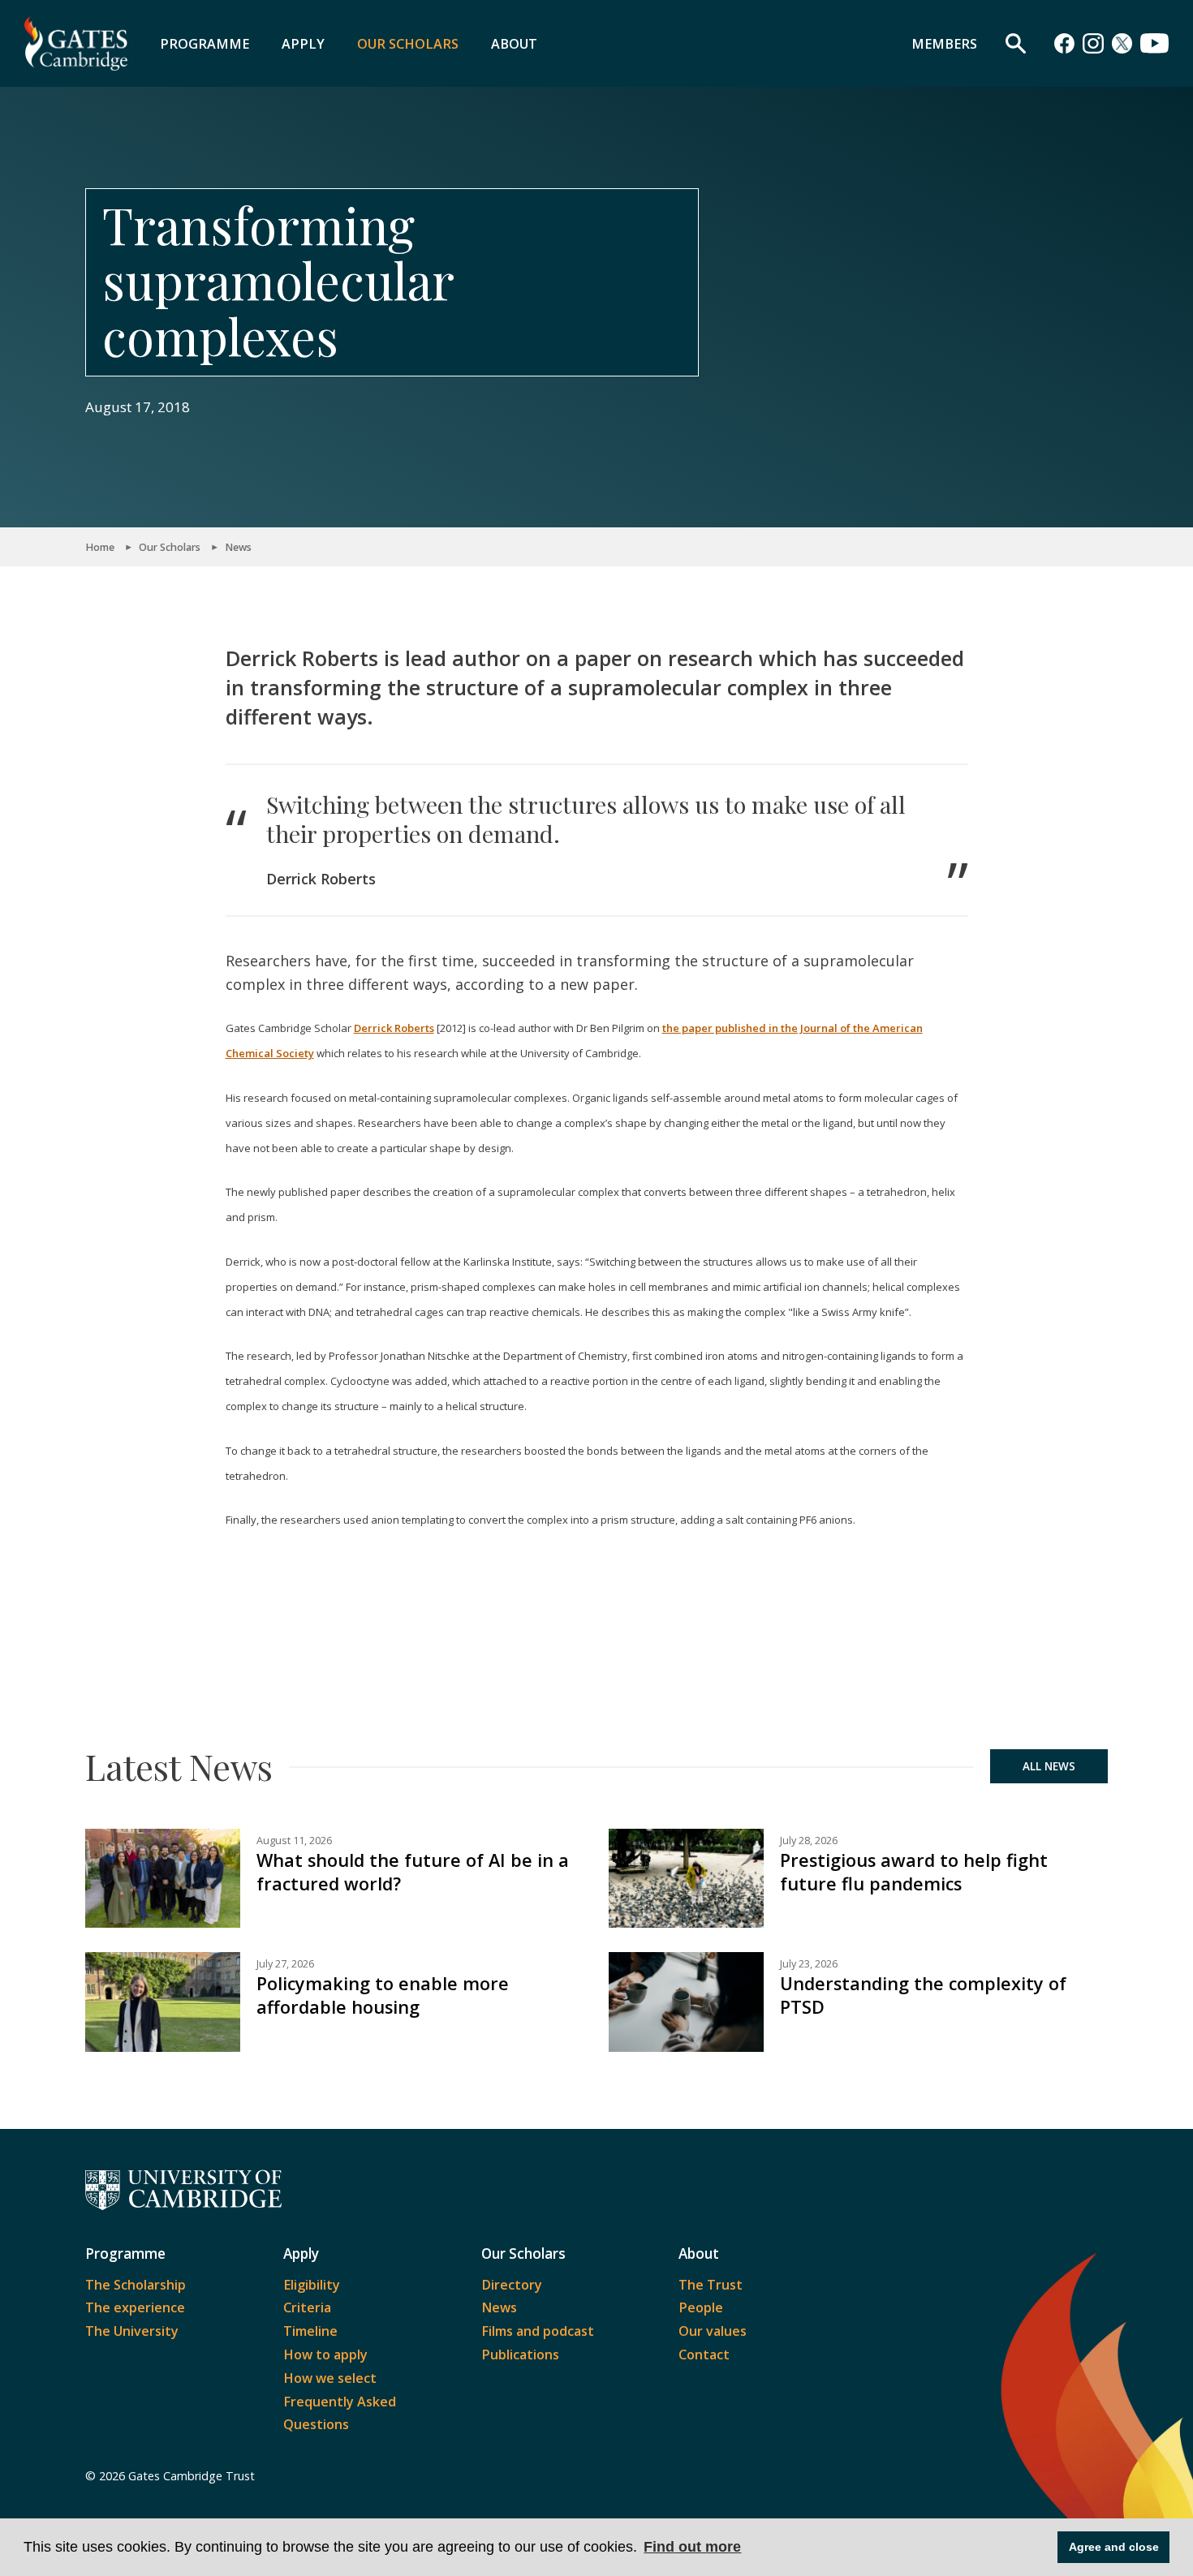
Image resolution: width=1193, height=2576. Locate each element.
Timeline (310, 2331)
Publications (520, 2355)
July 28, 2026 (809, 1841)
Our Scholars (408, 44)
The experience (135, 2307)
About (514, 44)
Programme (205, 44)
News (238, 547)
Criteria (307, 2307)
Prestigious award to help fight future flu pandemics (914, 1872)
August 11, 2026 (294, 1841)
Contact (704, 2355)
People (701, 2307)
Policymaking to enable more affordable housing (383, 1995)
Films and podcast (538, 2331)
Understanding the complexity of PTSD (923, 1995)
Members (944, 44)
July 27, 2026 (285, 1964)
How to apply (325, 2355)
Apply (303, 44)
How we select (330, 2378)
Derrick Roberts (394, 1028)
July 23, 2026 (809, 1964)
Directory (512, 2285)
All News (1049, 1766)
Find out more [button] (692, 2547)
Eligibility (312, 2285)
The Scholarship (136, 2285)
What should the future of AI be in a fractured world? (413, 1872)
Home (100, 547)
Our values (713, 2331)
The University (132, 2331)
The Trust (711, 2285)
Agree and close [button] (1114, 2547)
